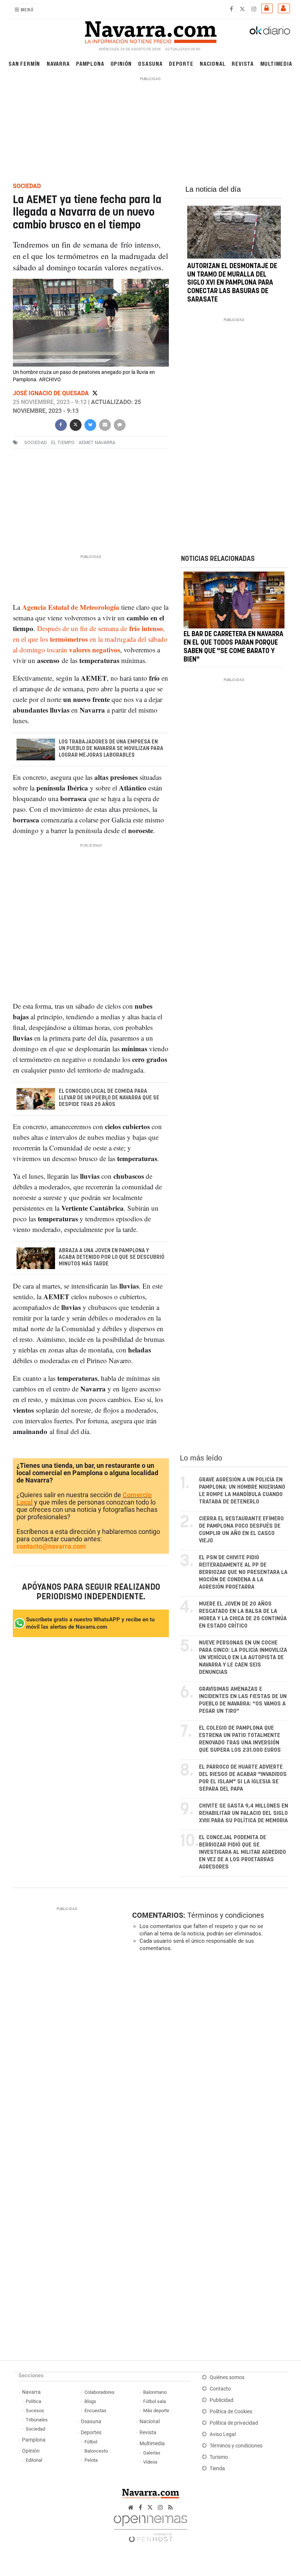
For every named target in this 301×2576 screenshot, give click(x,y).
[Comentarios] (119, 424)
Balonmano (155, 2392)
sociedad (36, 442)
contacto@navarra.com (51, 1546)
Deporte (181, 63)
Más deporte (156, 2411)
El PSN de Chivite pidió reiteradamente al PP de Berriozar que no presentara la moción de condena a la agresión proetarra (243, 1572)
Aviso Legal (223, 2434)
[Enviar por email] (105, 424)
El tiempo (63, 442)
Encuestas (95, 2411)
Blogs (90, 2401)
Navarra (58, 63)
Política (33, 2401)
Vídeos (150, 2462)
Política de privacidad (234, 2423)
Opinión (121, 63)
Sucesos (35, 2411)
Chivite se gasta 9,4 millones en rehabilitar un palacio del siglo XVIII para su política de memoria (244, 1813)
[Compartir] (61, 424)
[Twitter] (95, 393)
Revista (243, 63)
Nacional (213, 63)
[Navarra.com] (150, 30)
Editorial (34, 2460)
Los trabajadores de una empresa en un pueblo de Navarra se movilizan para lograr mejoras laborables (111, 749)
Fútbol (91, 2442)
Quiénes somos (227, 2377)
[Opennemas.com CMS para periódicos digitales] (150, 2527)
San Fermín (24, 63)
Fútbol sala (155, 2401)
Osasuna (150, 63)
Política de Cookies (231, 2412)
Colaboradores (99, 2392)
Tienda (217, 2469)
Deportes (91, 2433)
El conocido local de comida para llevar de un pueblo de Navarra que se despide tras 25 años (109, 1098)
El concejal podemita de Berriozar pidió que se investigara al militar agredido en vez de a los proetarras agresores (242, 1852)
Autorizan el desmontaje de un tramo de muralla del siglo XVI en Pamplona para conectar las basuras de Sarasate (232, 283)
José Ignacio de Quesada (52, 393)
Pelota (91, 2460)
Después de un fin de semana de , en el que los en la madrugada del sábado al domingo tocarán (90, 639)
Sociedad (35, 2429)
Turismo (219, 2457)
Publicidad (222, 2400)
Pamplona (90, 63)
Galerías (152, 2453)
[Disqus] (209, 2058)
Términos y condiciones (226, 1915)
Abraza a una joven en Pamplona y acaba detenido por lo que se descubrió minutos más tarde (111, 1257)
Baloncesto (96, 2451)
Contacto (220, 2389)
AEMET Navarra (97, 442)
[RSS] (171, 2507)
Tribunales (37, 2420)
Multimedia (276, 63)
